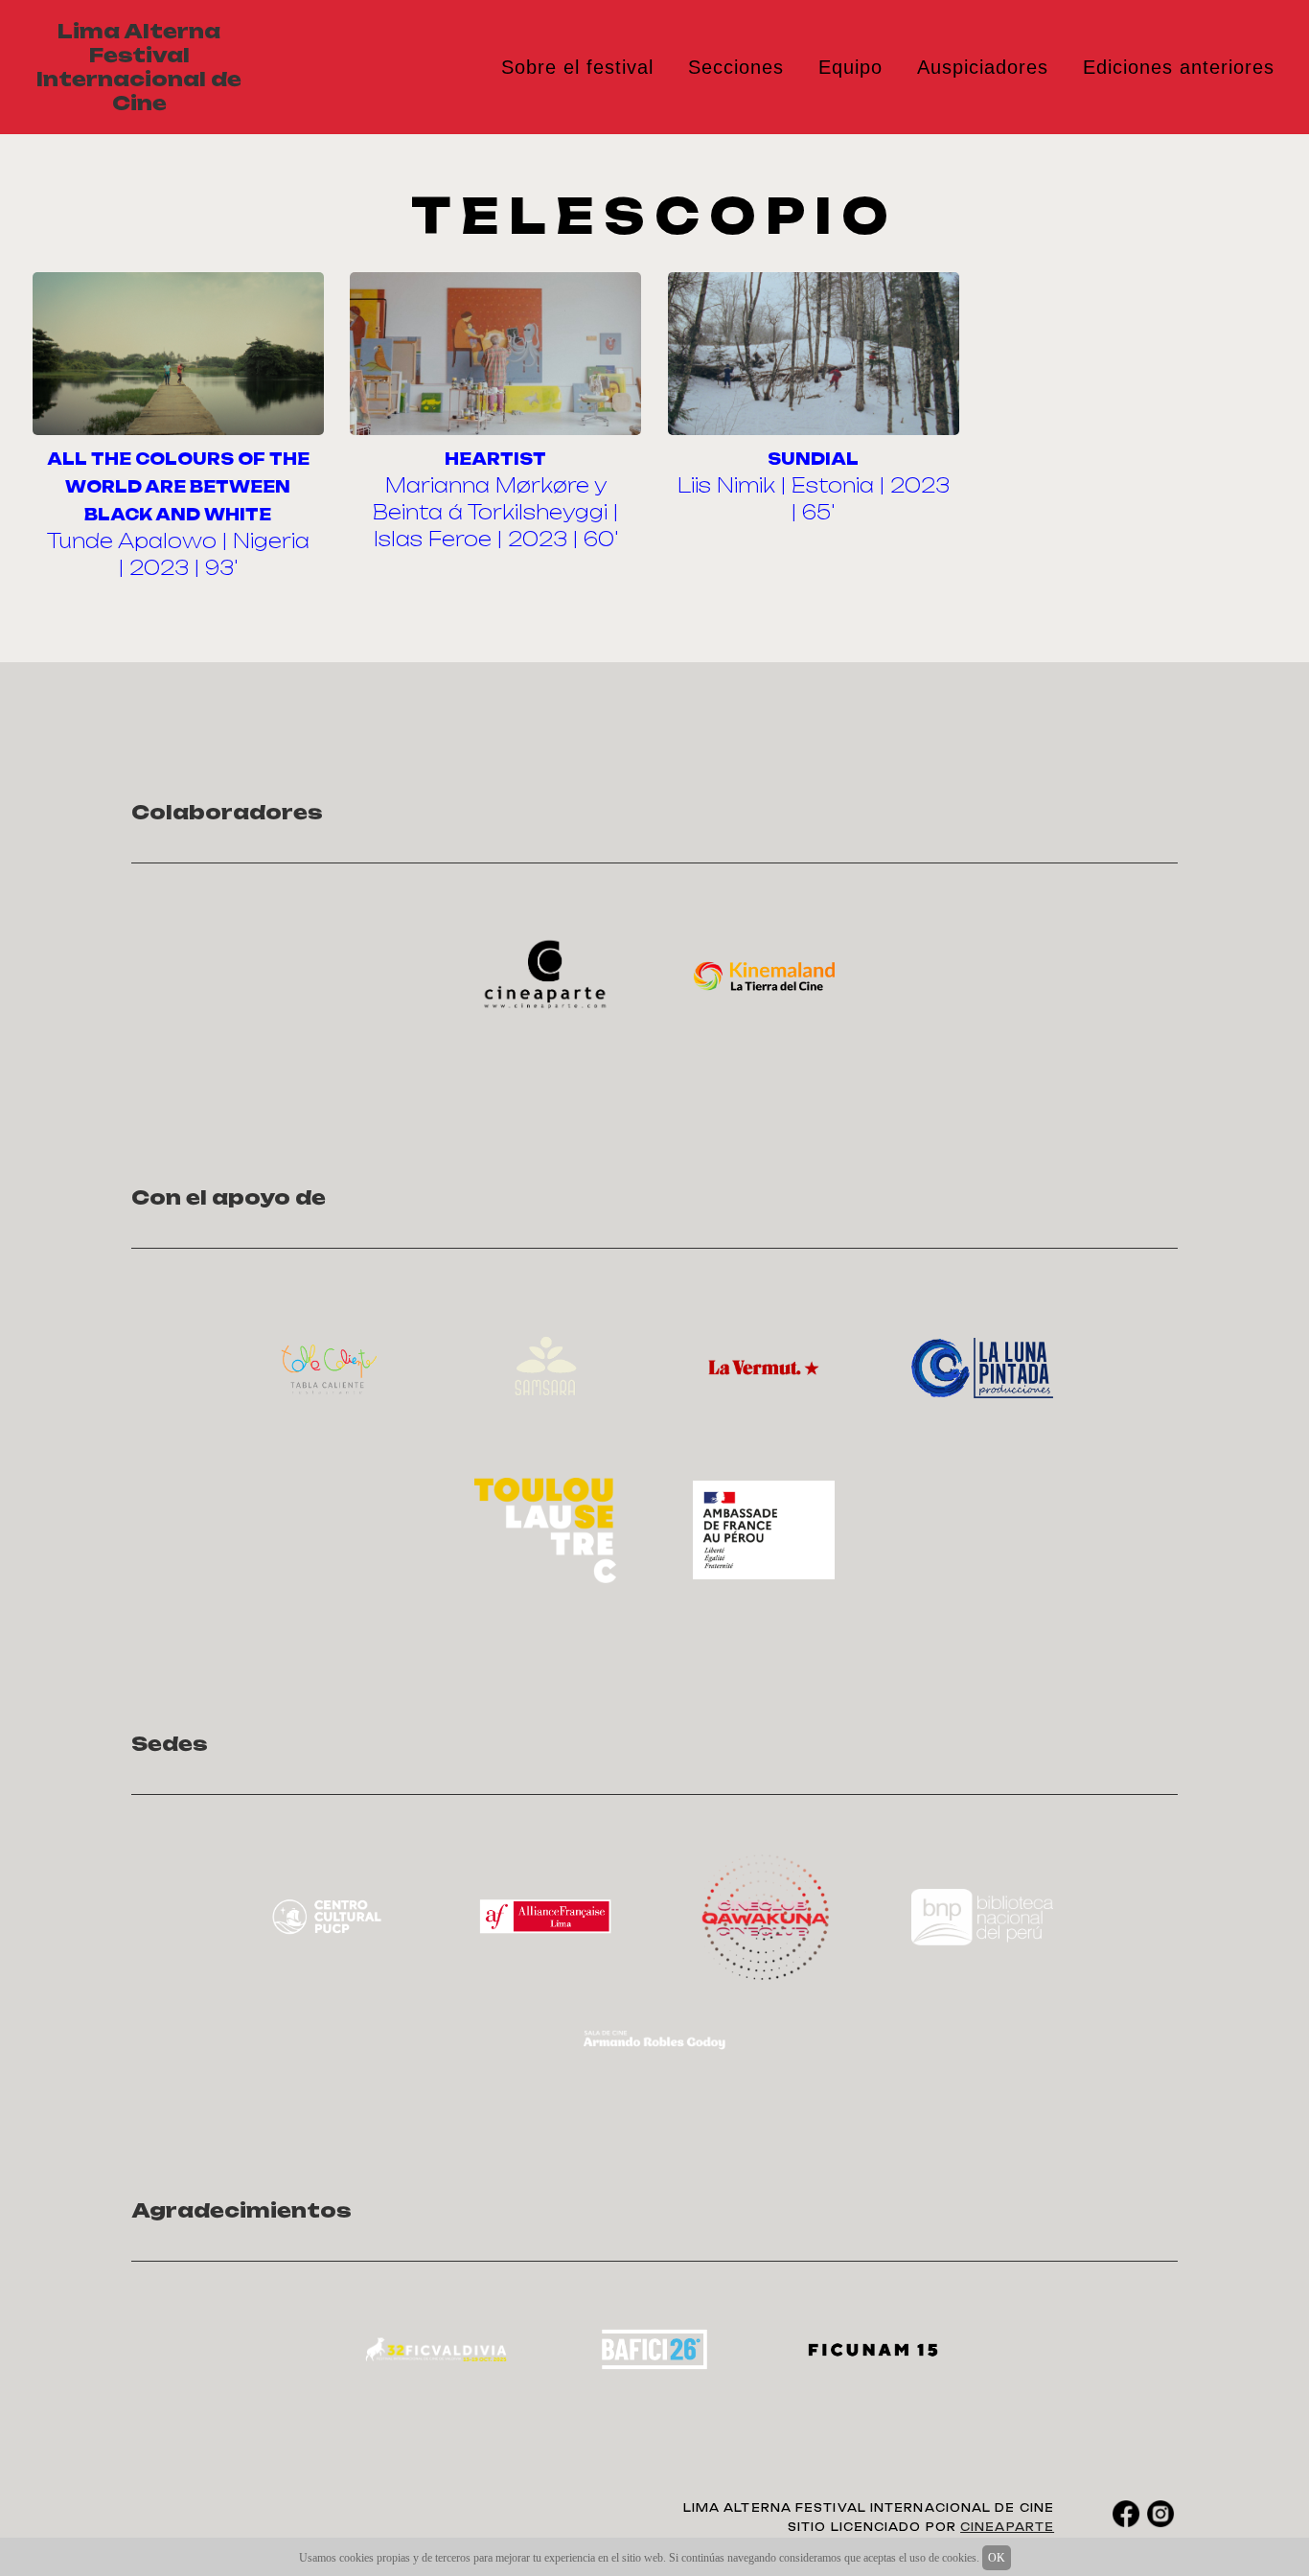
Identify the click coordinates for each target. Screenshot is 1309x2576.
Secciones (736, 67)
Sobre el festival (577, 67)
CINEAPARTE (1007, 2527)
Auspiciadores (983, 67)
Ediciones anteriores (1179, 67)
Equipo (850, 67)
